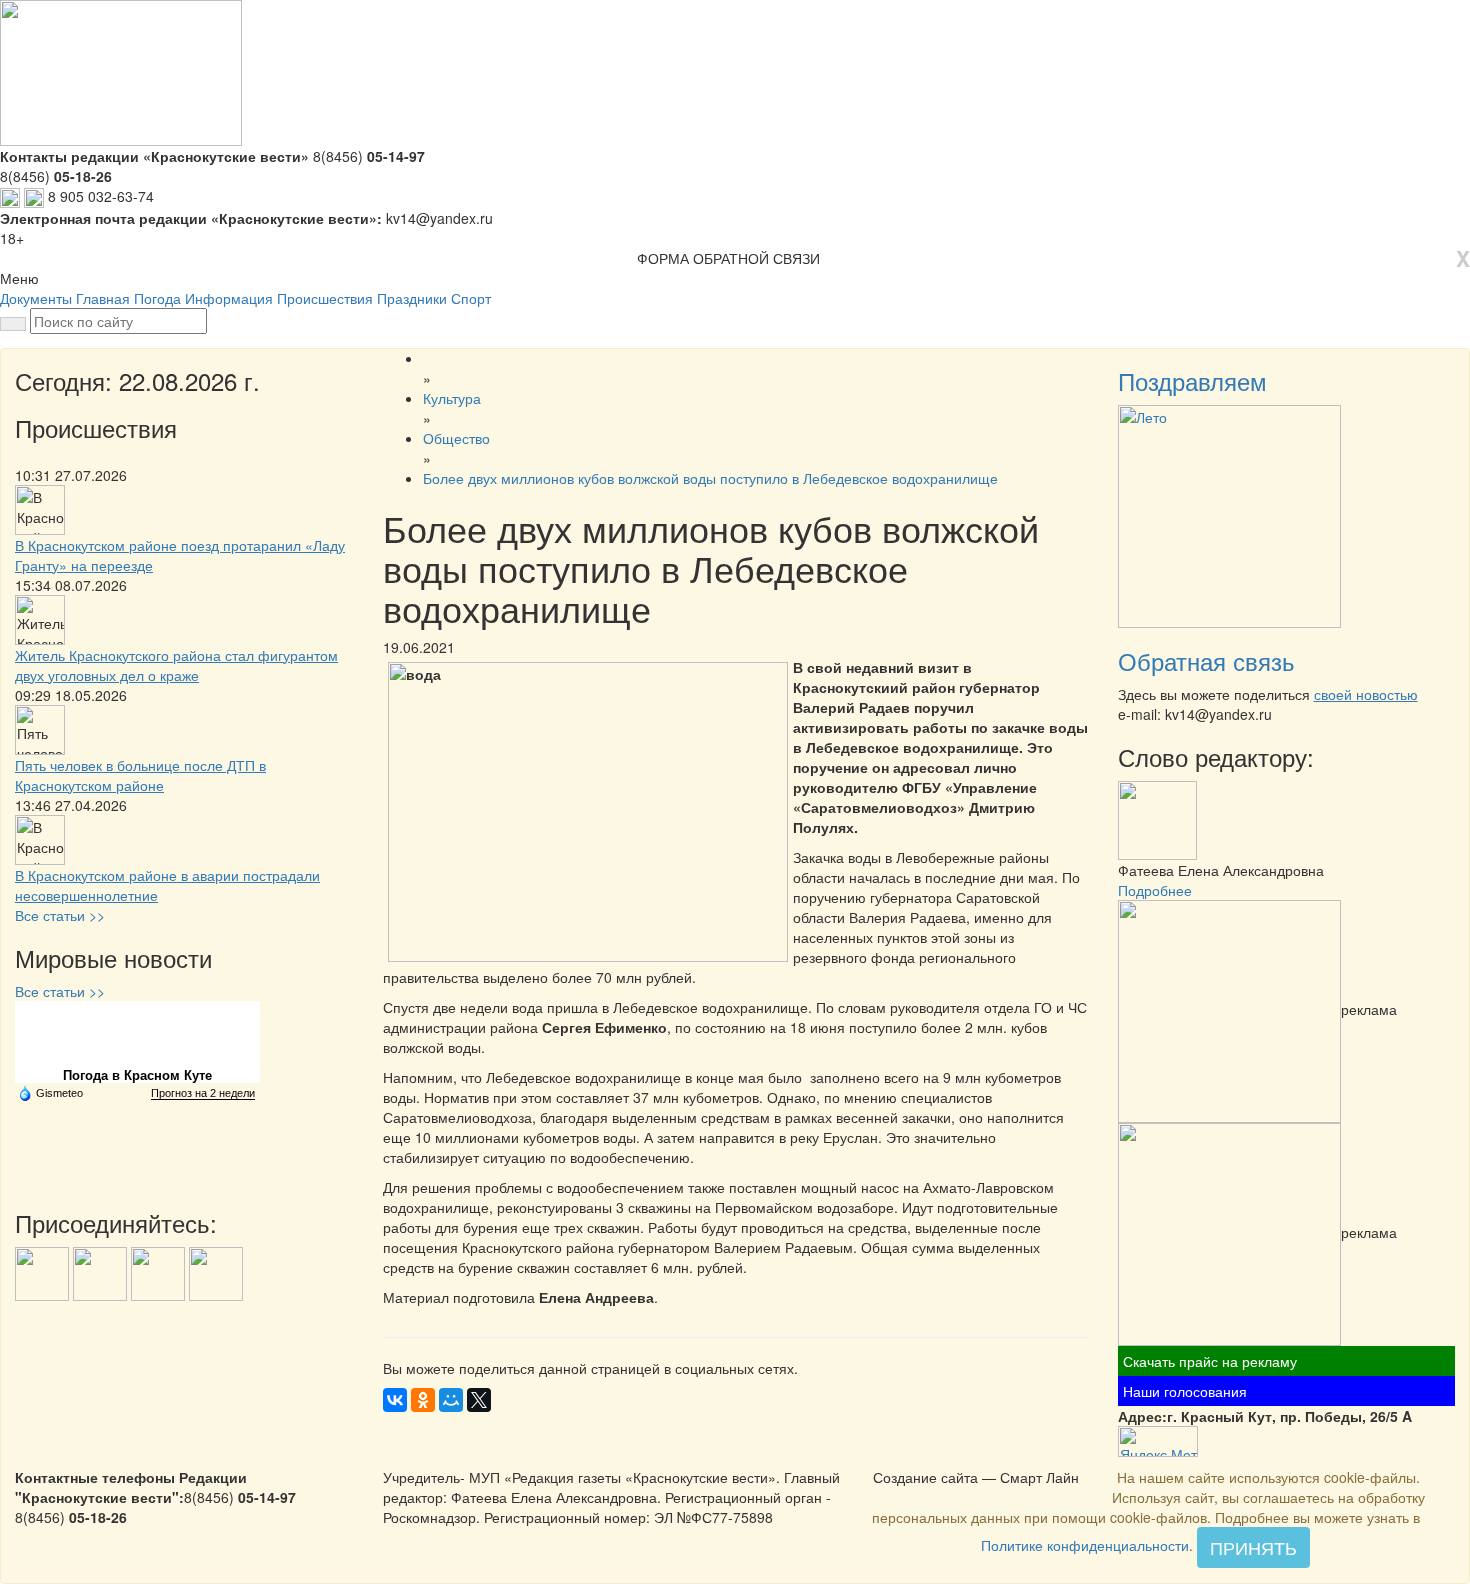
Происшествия (325, 298)
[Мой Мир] (451, 1400)
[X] (479, 1400)
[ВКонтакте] (395, 1400)
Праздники (412, 298)
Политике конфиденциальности (1085, 1545)
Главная (103, 298)
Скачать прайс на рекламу (1210, 1361)
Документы (36, 298)
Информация (229, 298)
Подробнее (1155, 890)
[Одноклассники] (423, 1400)
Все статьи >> (60, 915)
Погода (157, 298)
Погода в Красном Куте (137, 1075)
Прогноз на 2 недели (203, 1093)
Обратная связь (1206, 660)
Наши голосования (1185, 1391)
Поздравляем (1192, 380)
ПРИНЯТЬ (1253, 1547)
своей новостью (1366, 694)
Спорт (471, 298)
